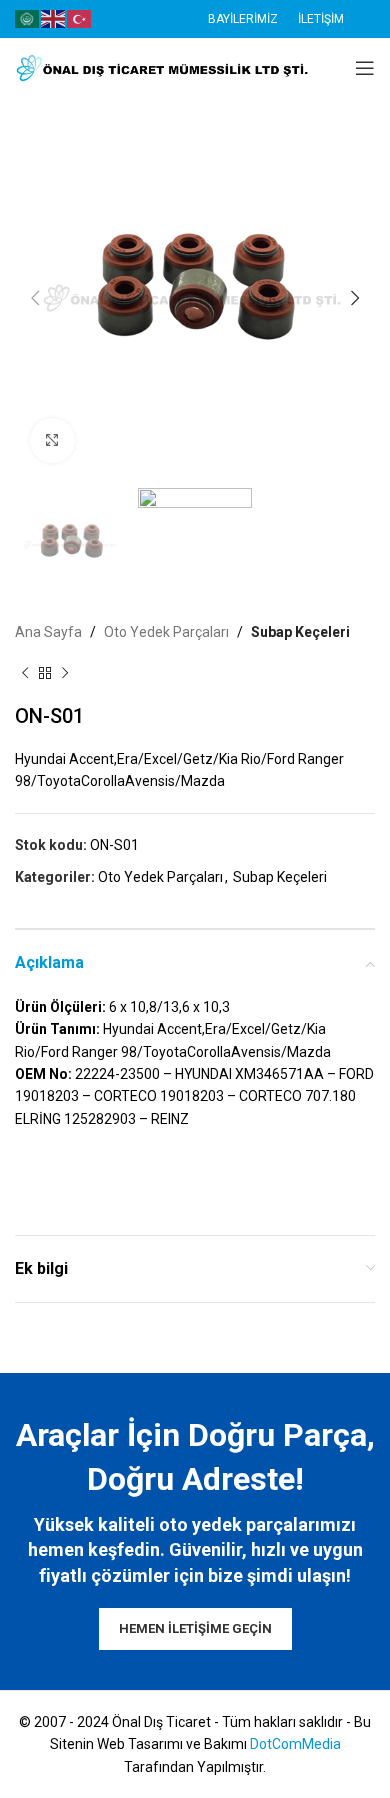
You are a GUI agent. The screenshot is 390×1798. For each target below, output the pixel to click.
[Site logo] (165, 67)
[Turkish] (80, 18)
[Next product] (65, 674)
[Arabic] (28, 18)
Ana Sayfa (48, 632)
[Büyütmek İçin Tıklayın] (52, 440)
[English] (54, 18)
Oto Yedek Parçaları (166, 632)
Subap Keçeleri (300, 632)
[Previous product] (25, 674)
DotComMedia (295, 1744)
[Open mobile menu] (365, 68)
